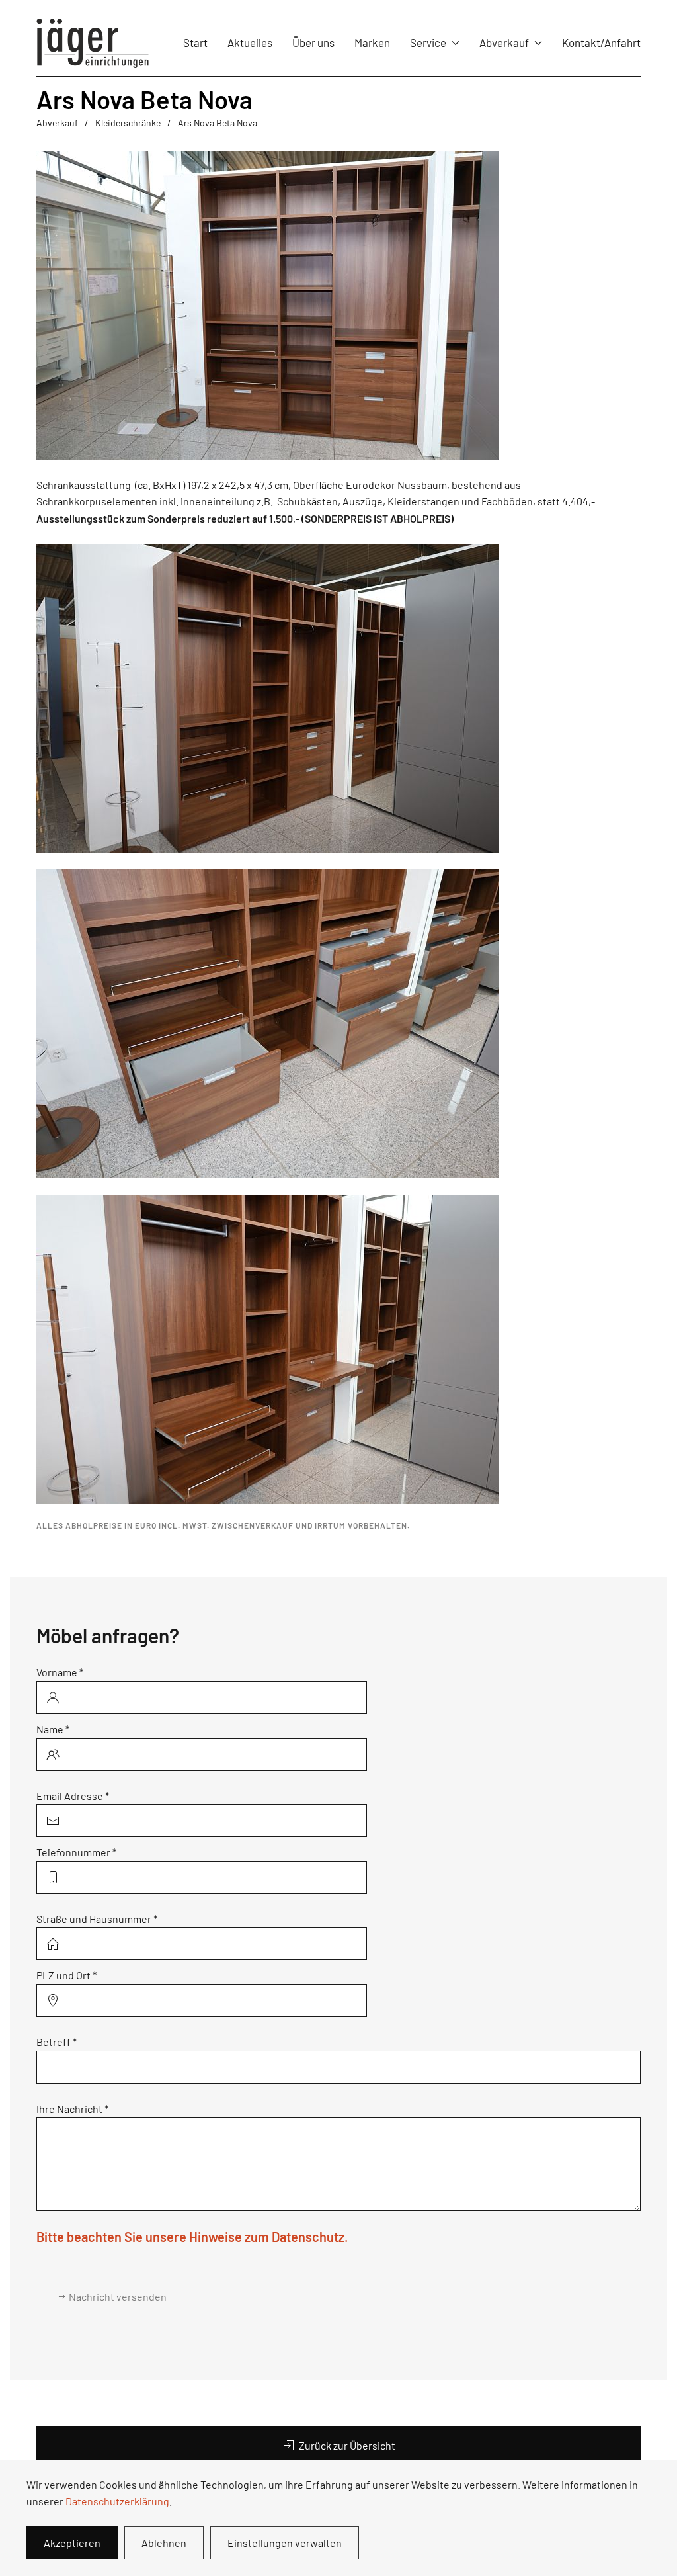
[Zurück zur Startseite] (93, 43)
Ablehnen (164, 2543)
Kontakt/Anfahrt (601, 42)
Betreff (57, 2042)
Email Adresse (73, 1796)
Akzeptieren (72, 2543)
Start (195, 42)
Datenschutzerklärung (117, 2501)
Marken (372, 42)
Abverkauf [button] (504, 42)
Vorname (60, 1672)
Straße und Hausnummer (97, 1919)
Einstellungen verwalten (285, 2543)
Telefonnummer (76, 1852)
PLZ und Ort (66, 1975)
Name (53, 1729)
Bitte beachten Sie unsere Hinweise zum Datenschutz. (192, 2237)
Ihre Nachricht (72, 2109)
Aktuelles (250, 42)
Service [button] (428, 42)
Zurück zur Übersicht (347, 2445)
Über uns (313, 42)
